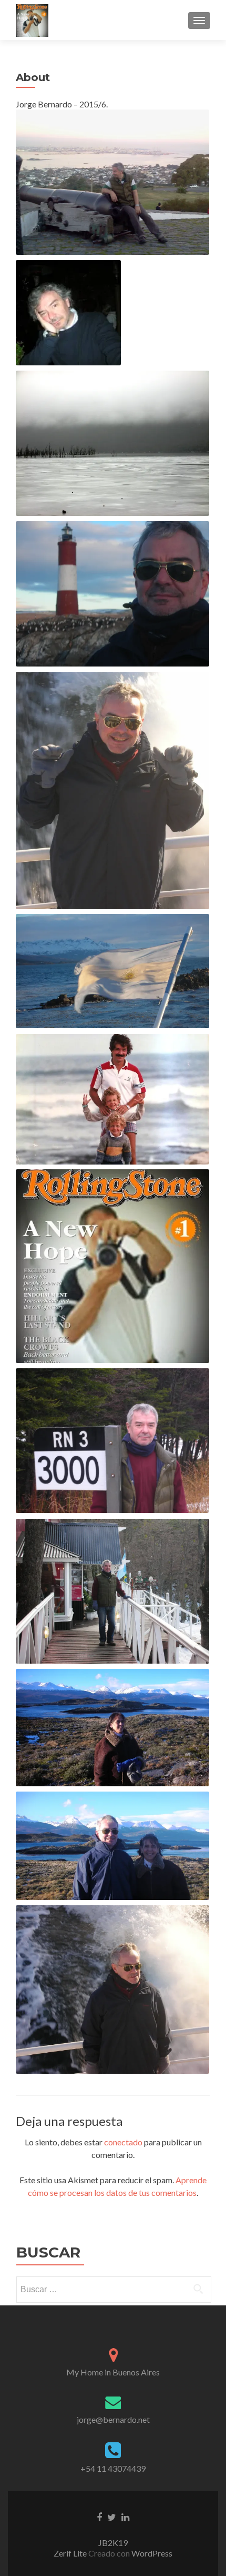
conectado (123, 2142)
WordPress (151, 2553)
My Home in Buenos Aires (113, 2372)
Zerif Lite (71, 2553)
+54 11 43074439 (113, 2468)
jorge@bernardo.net (113, 2419)
